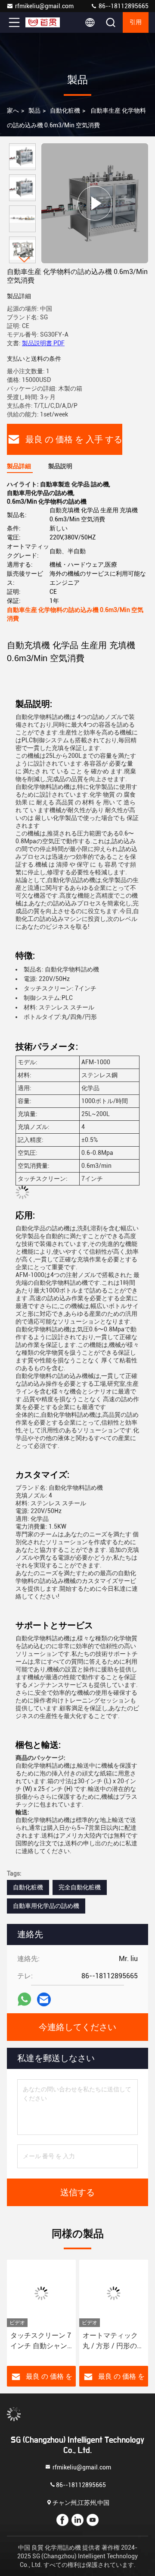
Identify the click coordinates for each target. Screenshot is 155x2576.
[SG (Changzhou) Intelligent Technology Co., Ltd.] (43, 22)
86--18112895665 (123, 6)
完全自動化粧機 (80, 1887)
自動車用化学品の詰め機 (46, 1906)
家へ (13, 110)
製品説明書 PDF (43, 343)
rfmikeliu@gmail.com (44, 6)
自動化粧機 (65, 110)
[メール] (44, 2000)
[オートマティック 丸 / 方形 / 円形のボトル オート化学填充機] (114, 2293)
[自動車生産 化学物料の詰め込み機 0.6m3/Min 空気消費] (95, 203)
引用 (136, 22)
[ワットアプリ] (24, 1999)
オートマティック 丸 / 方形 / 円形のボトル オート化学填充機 (113, 2341)
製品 (34, 110)
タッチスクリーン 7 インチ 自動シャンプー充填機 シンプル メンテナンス (41, 2341)
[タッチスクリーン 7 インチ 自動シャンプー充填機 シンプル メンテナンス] (41, 2293)
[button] (25, 260)
